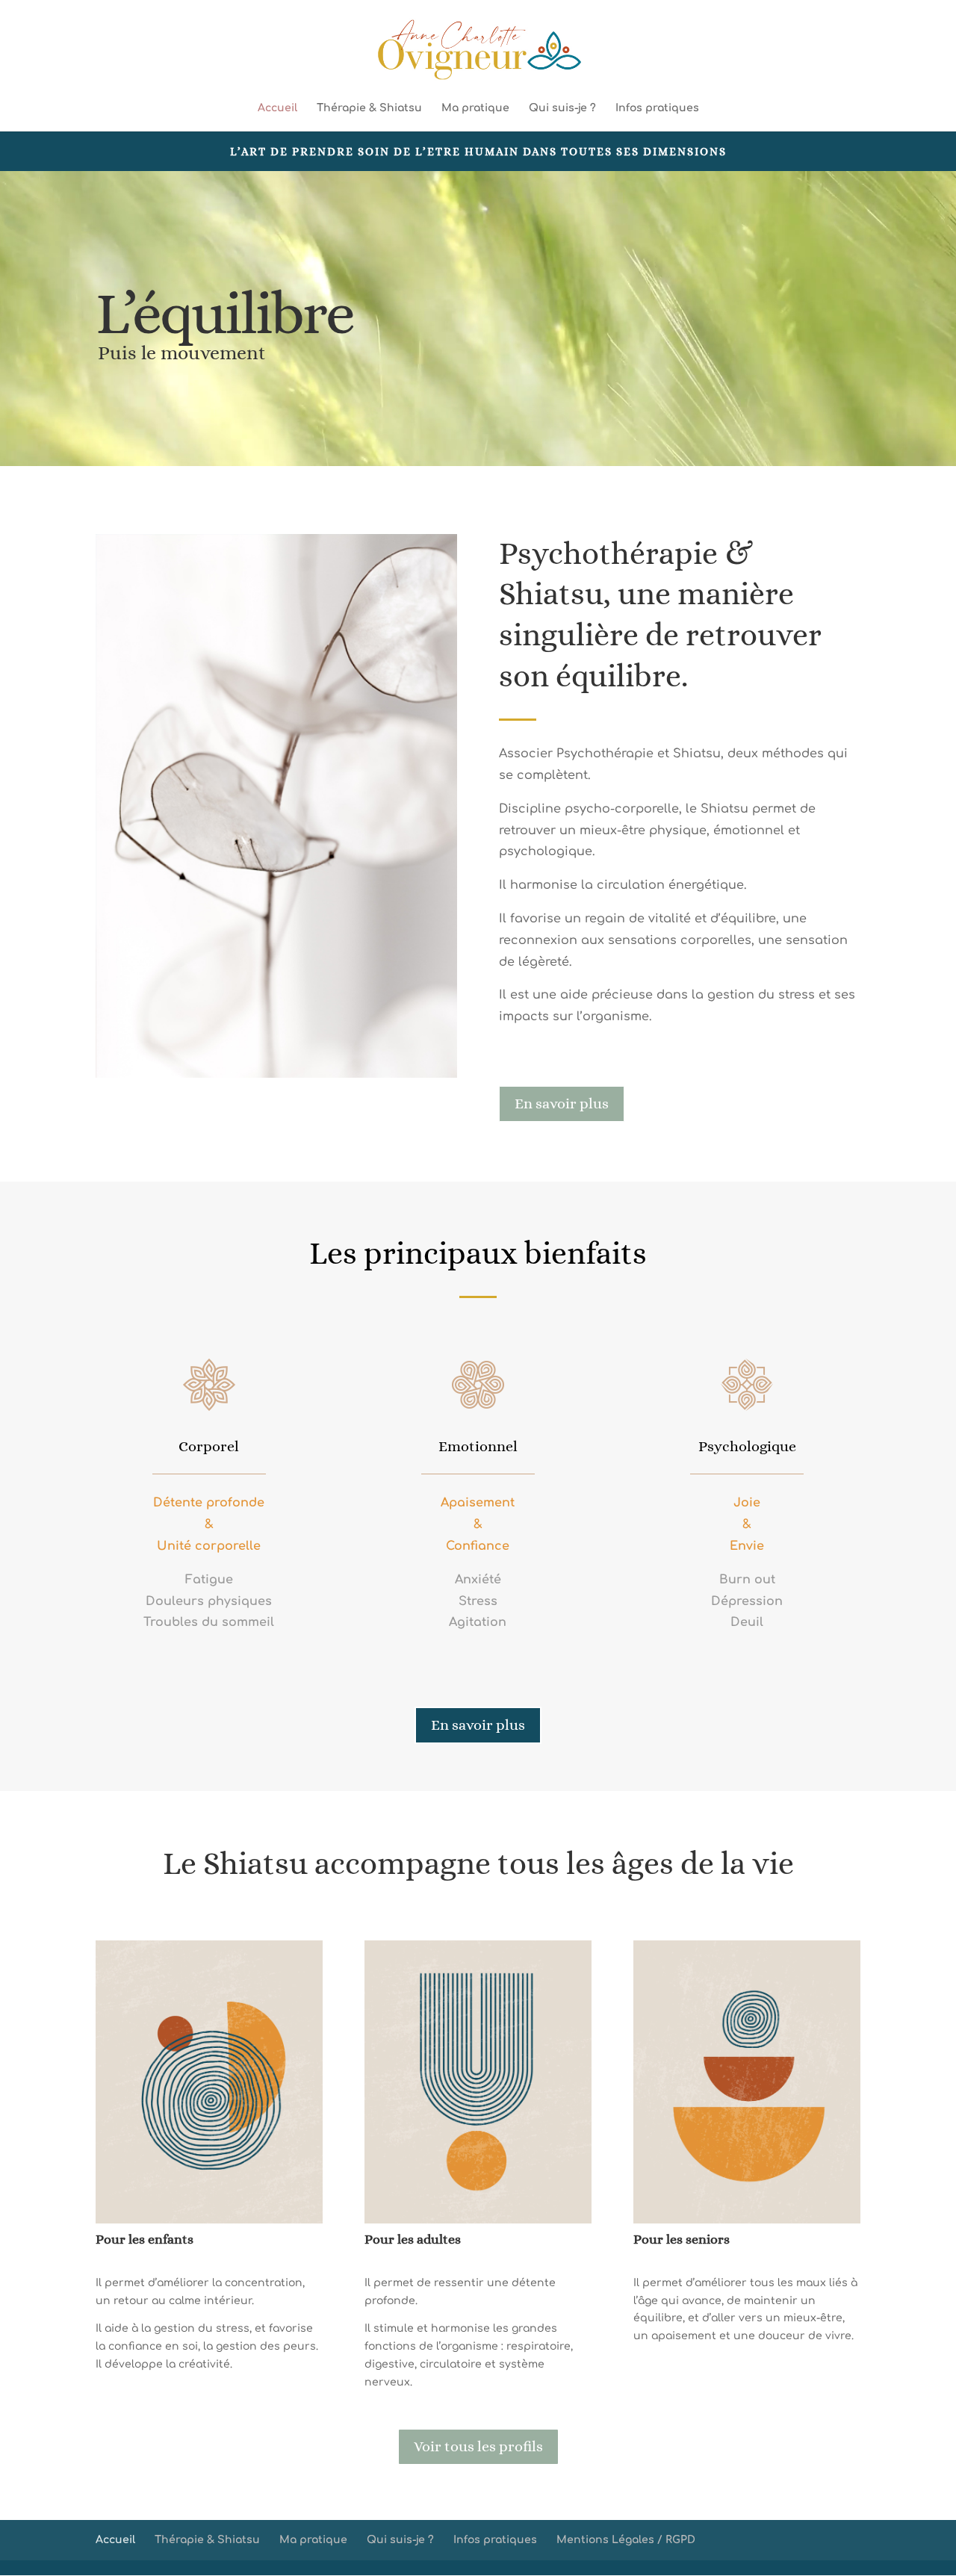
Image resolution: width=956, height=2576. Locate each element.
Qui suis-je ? (562, 108)
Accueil (277, 108)
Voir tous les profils (478, 2446)
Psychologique (747, 1446)
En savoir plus (562, 1104)
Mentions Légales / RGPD (626, 2540)
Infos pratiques (657, 108)
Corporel (209, 1446)
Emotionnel (478, 1446)
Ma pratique (475, 108)
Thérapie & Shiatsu (369, 108)
